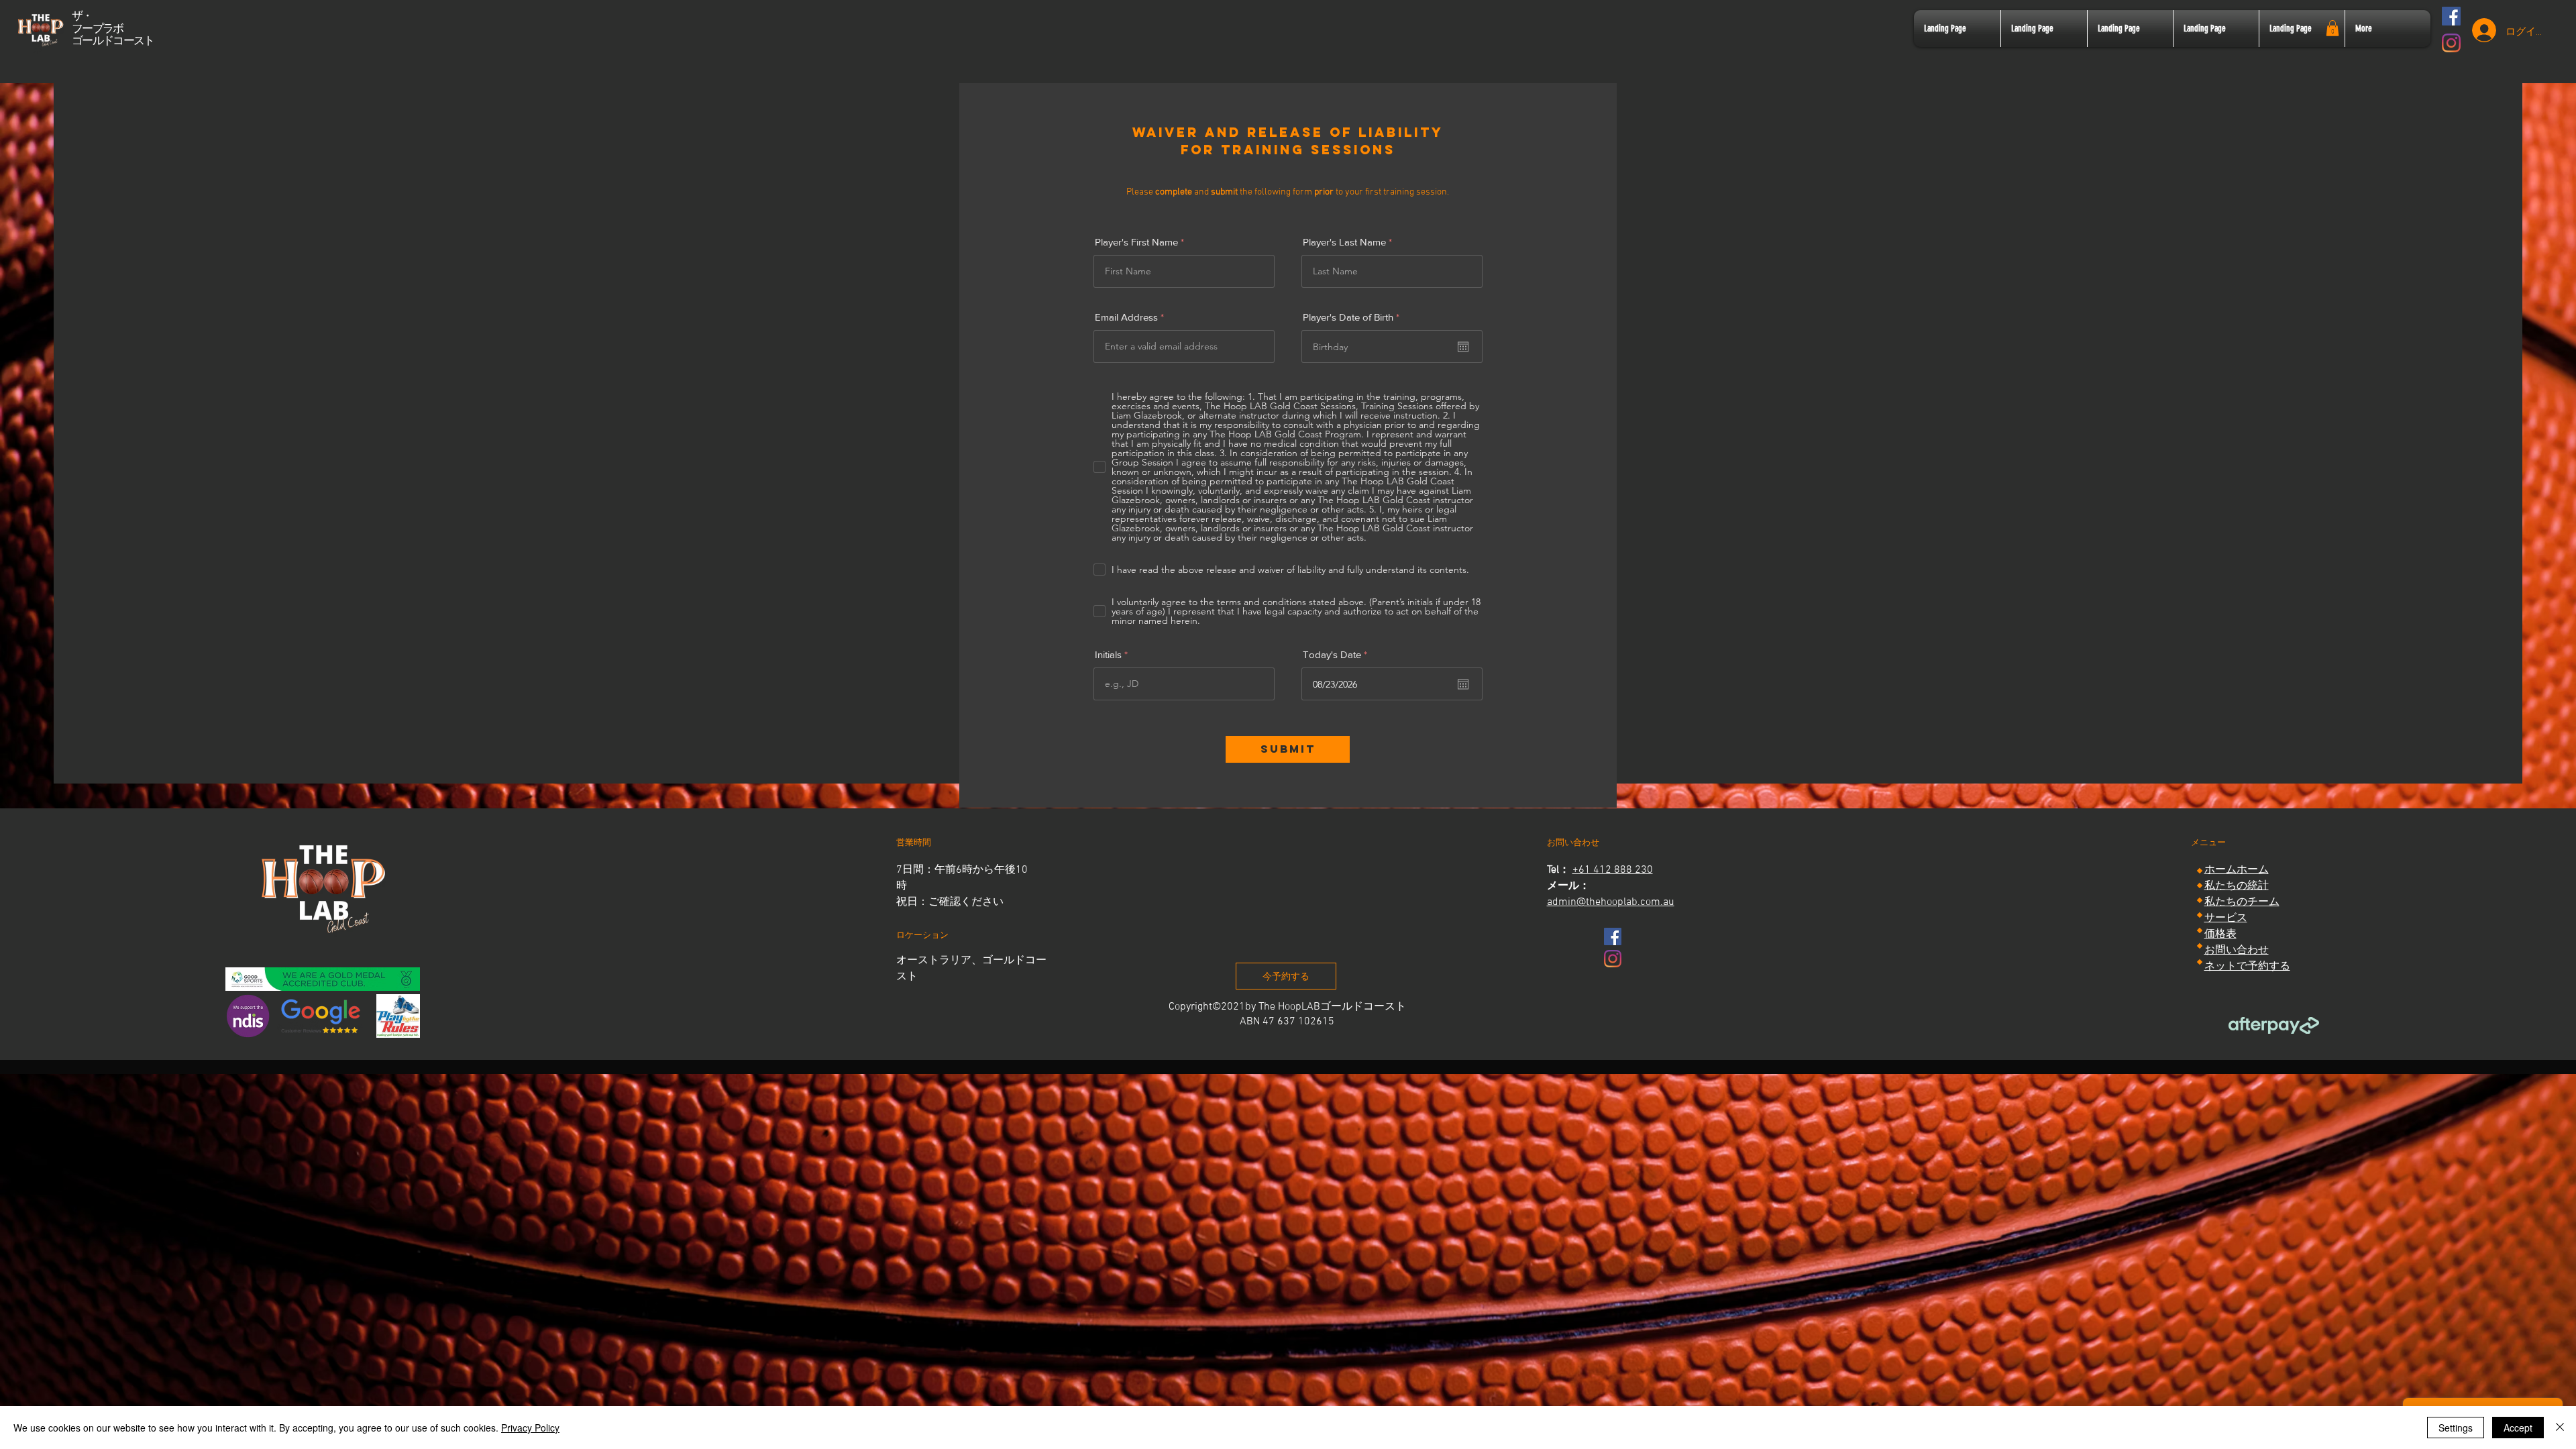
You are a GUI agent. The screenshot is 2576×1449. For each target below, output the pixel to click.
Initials (1108, 654)
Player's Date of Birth (1354, 317)
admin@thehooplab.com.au (1611, 902)
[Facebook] (2451, 16)
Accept (2518, 1428)
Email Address (1126, 317)
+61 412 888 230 (1613, 870)
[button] (2332, 28)
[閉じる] (2560, 1428)
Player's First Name (1136, 242)
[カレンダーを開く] (1463, 347)
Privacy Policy (530, 1428)
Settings (2456, 1428)
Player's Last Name (1344, 242)
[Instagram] (2451, 43)
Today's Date (1338, 654)
